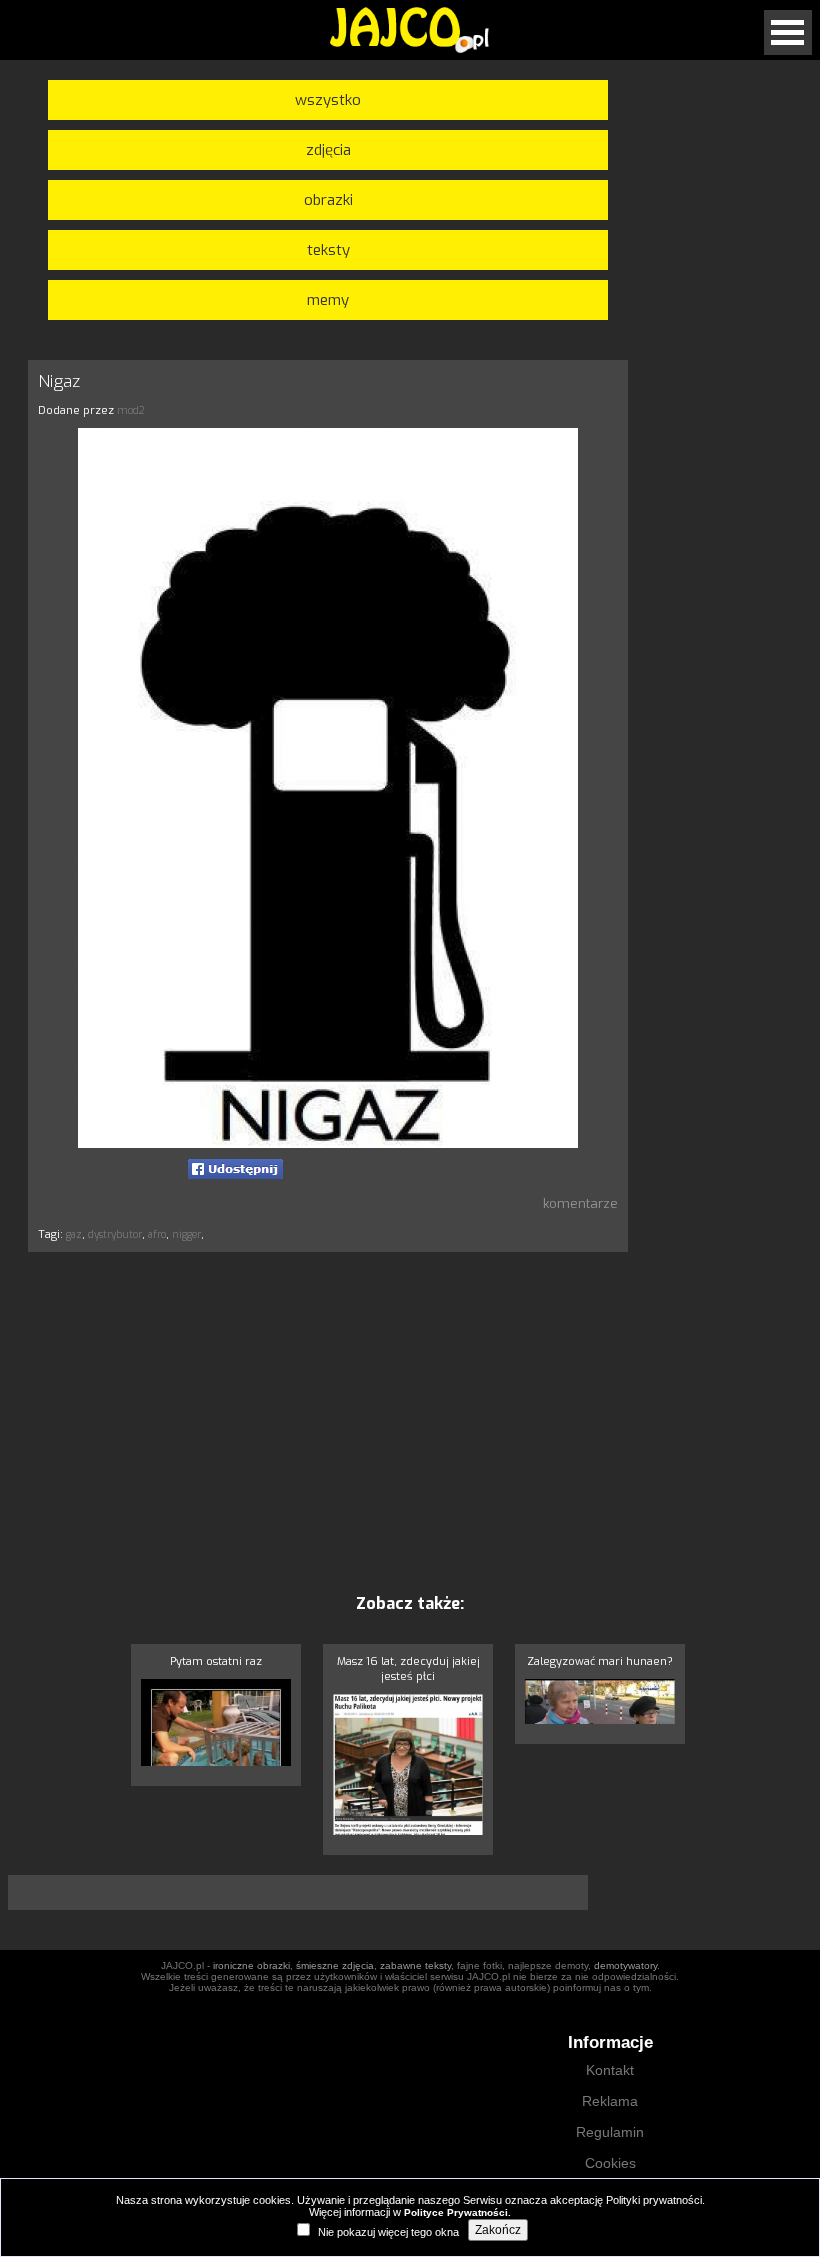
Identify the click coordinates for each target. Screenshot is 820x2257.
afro (157, 1234)
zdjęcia (328, 150)
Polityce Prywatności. (457, 2212)
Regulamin (610, 2132)
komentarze (580, 1203)
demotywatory (625, 1965)
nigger (186, 1234)
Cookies (610, 2163)
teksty (328, 250)
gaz (74, 1234)
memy (328, 300)
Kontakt (610, 2070)
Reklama (610, 2101)
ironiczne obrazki (251, 1965)
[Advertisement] (732, 1174)
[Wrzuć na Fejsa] (235, 1169)
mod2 (131, 410)
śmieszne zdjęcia (335, 1965)
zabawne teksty (415, 1965)
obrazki (328, 200)
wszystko (328, 100)
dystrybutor (115, 1234)
